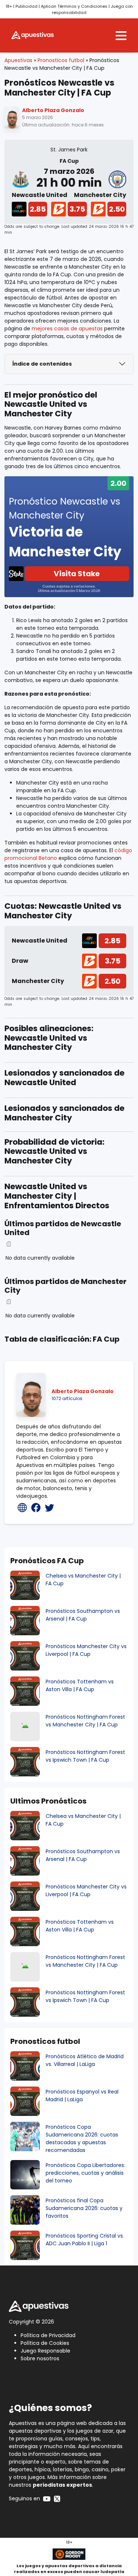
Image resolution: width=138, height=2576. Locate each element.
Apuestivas (18, 60)
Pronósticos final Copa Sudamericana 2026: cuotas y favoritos (84, 2208)
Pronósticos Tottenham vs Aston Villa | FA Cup (80, 1685)
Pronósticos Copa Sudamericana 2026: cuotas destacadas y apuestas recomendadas (82, 2139)
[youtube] (47, 2498)
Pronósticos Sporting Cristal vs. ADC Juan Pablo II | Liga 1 (85, 2240)
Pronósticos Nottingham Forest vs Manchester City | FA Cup (85, 1721)
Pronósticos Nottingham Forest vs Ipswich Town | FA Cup (85, 1756)
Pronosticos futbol (61, 60)
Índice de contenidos (42, 364)
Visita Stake (77, 574)
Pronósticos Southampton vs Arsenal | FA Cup (83, 1615)
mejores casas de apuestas (67, 329)
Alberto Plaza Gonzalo (53, 110)
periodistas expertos (62, 2485)
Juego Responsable (45, 2351)
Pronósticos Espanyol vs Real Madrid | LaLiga (82, 2096)
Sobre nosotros (40, 2358)
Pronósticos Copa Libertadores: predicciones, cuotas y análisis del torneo (85, 2173)
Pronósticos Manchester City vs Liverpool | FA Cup (86, 1650)
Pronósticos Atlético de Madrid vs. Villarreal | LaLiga (85, 2060)
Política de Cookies (45, 2343)
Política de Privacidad (48, 2335)
